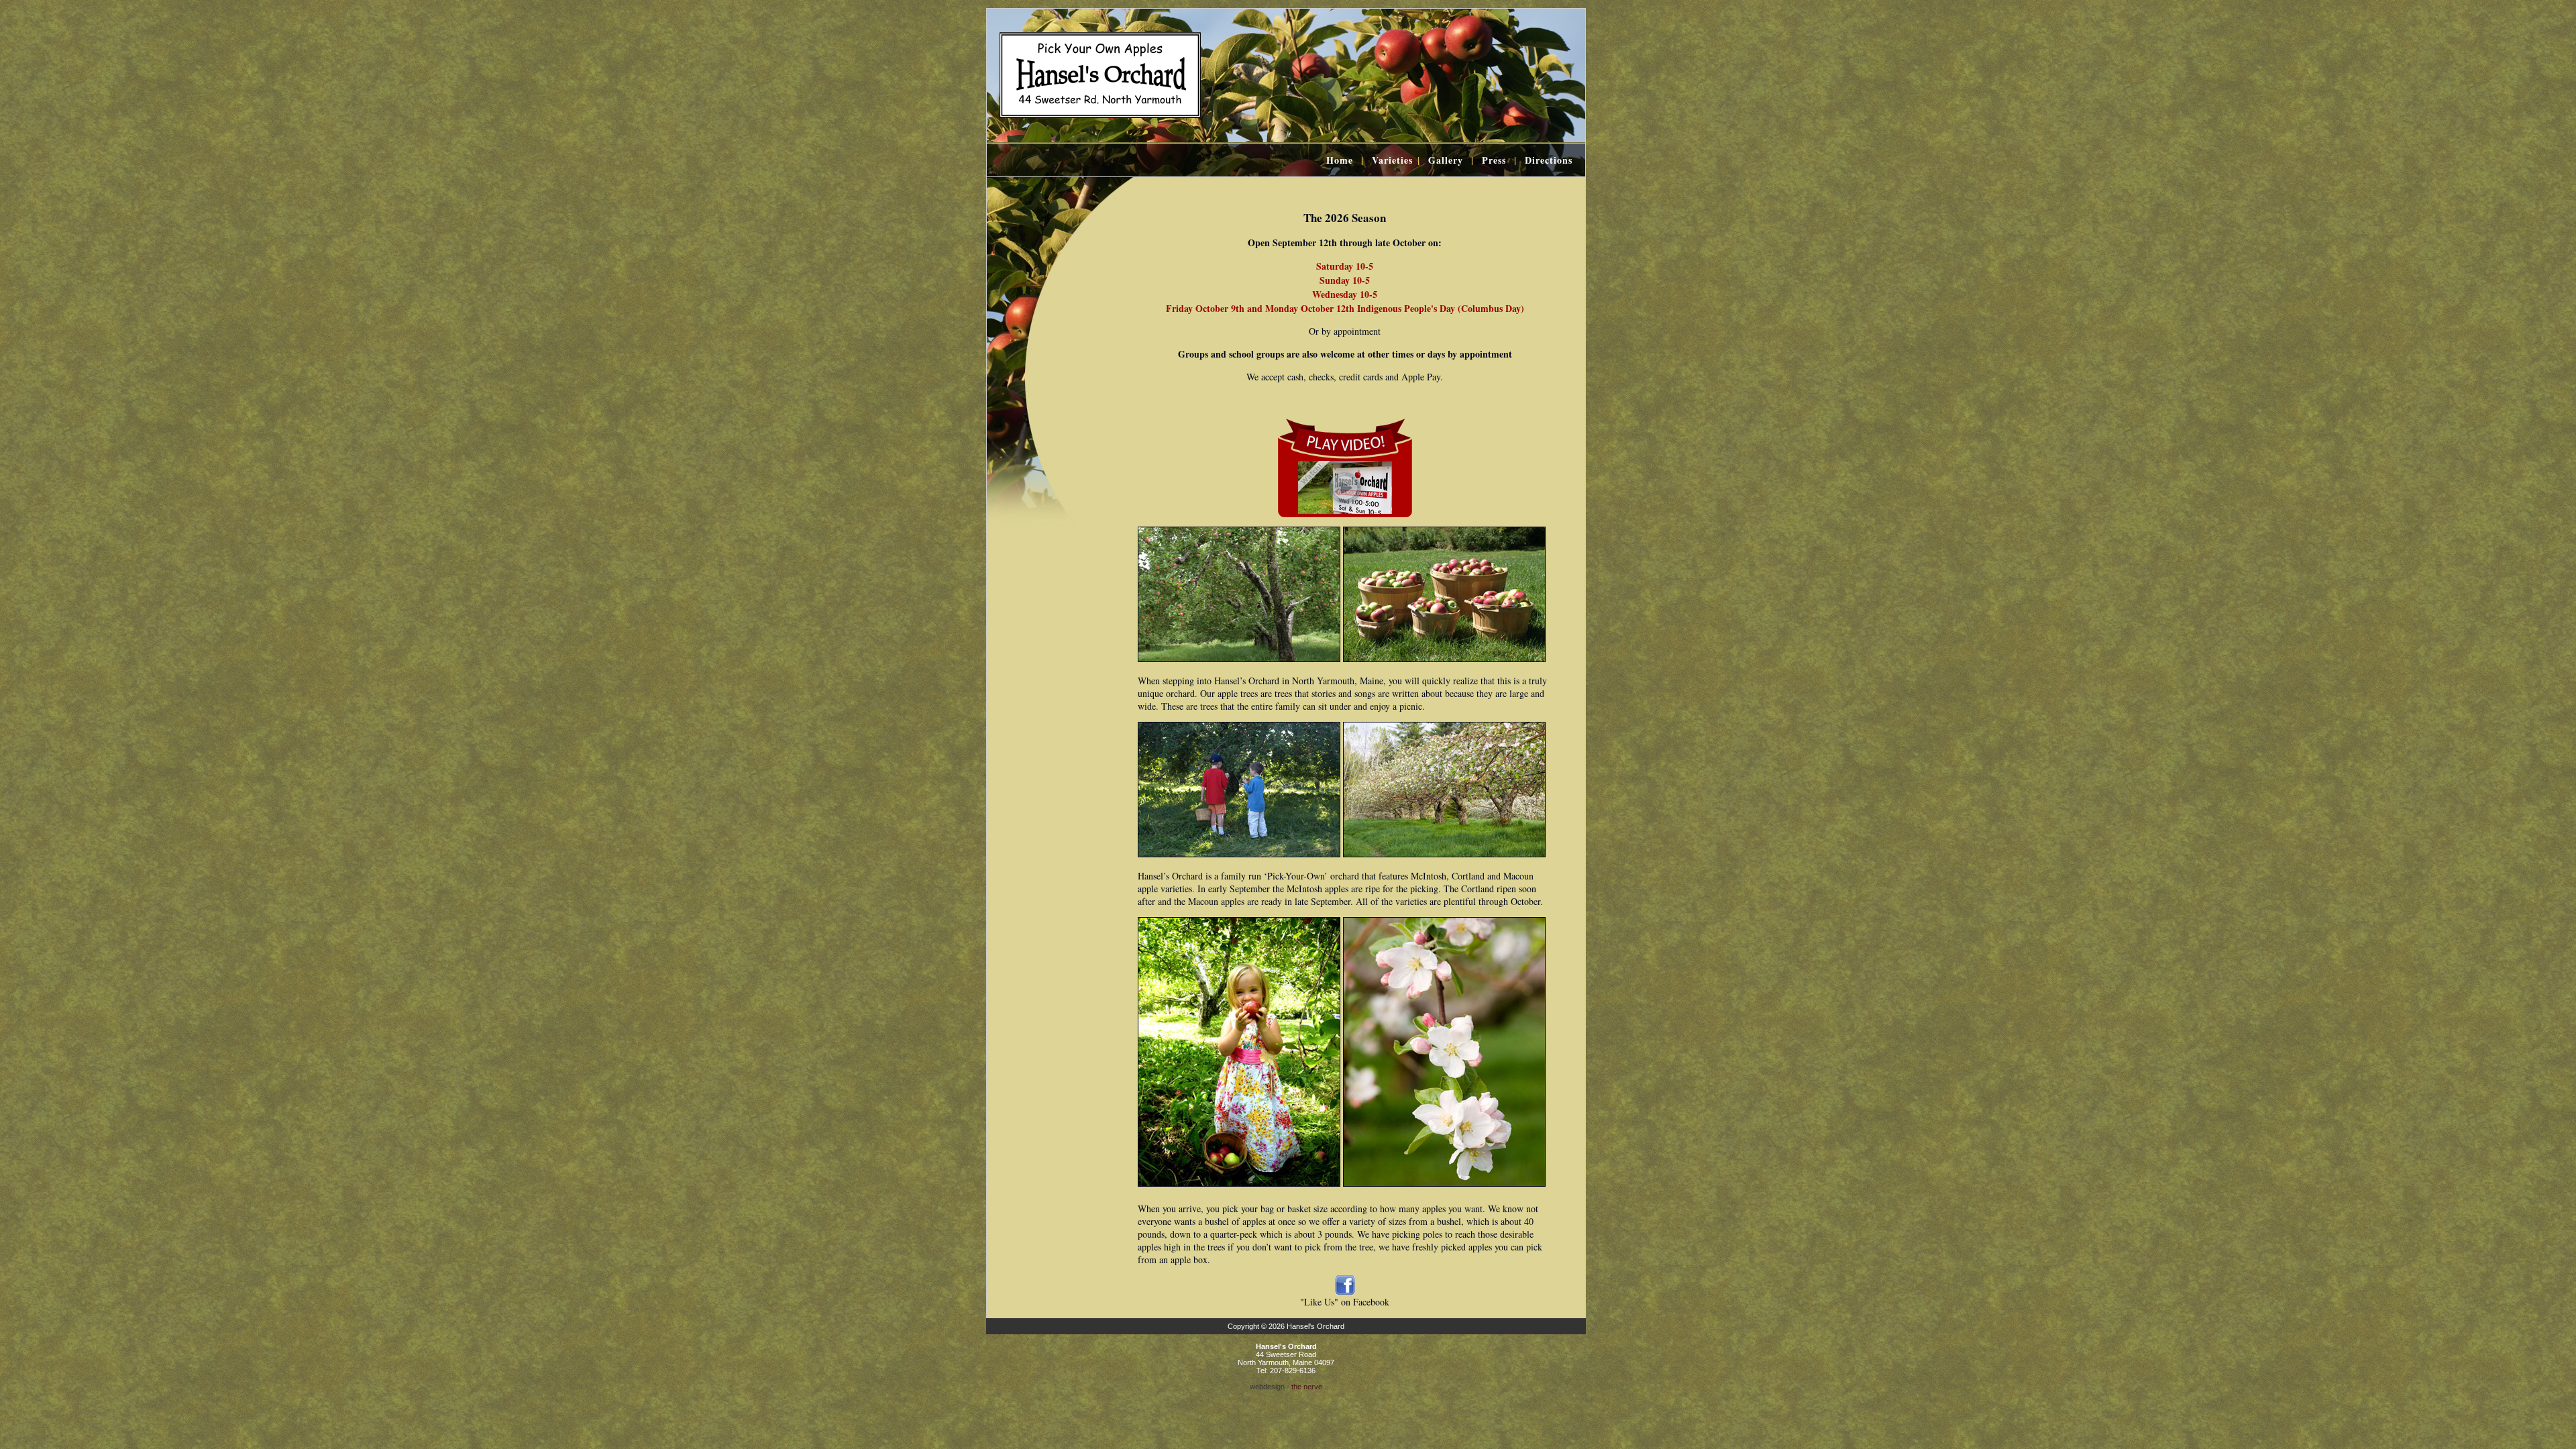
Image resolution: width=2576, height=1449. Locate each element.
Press (1494, 160)
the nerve (1307, 1387)
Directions (1549, 160)
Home (1340, 160)
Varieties (1392, 160)
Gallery (1446, 160)
